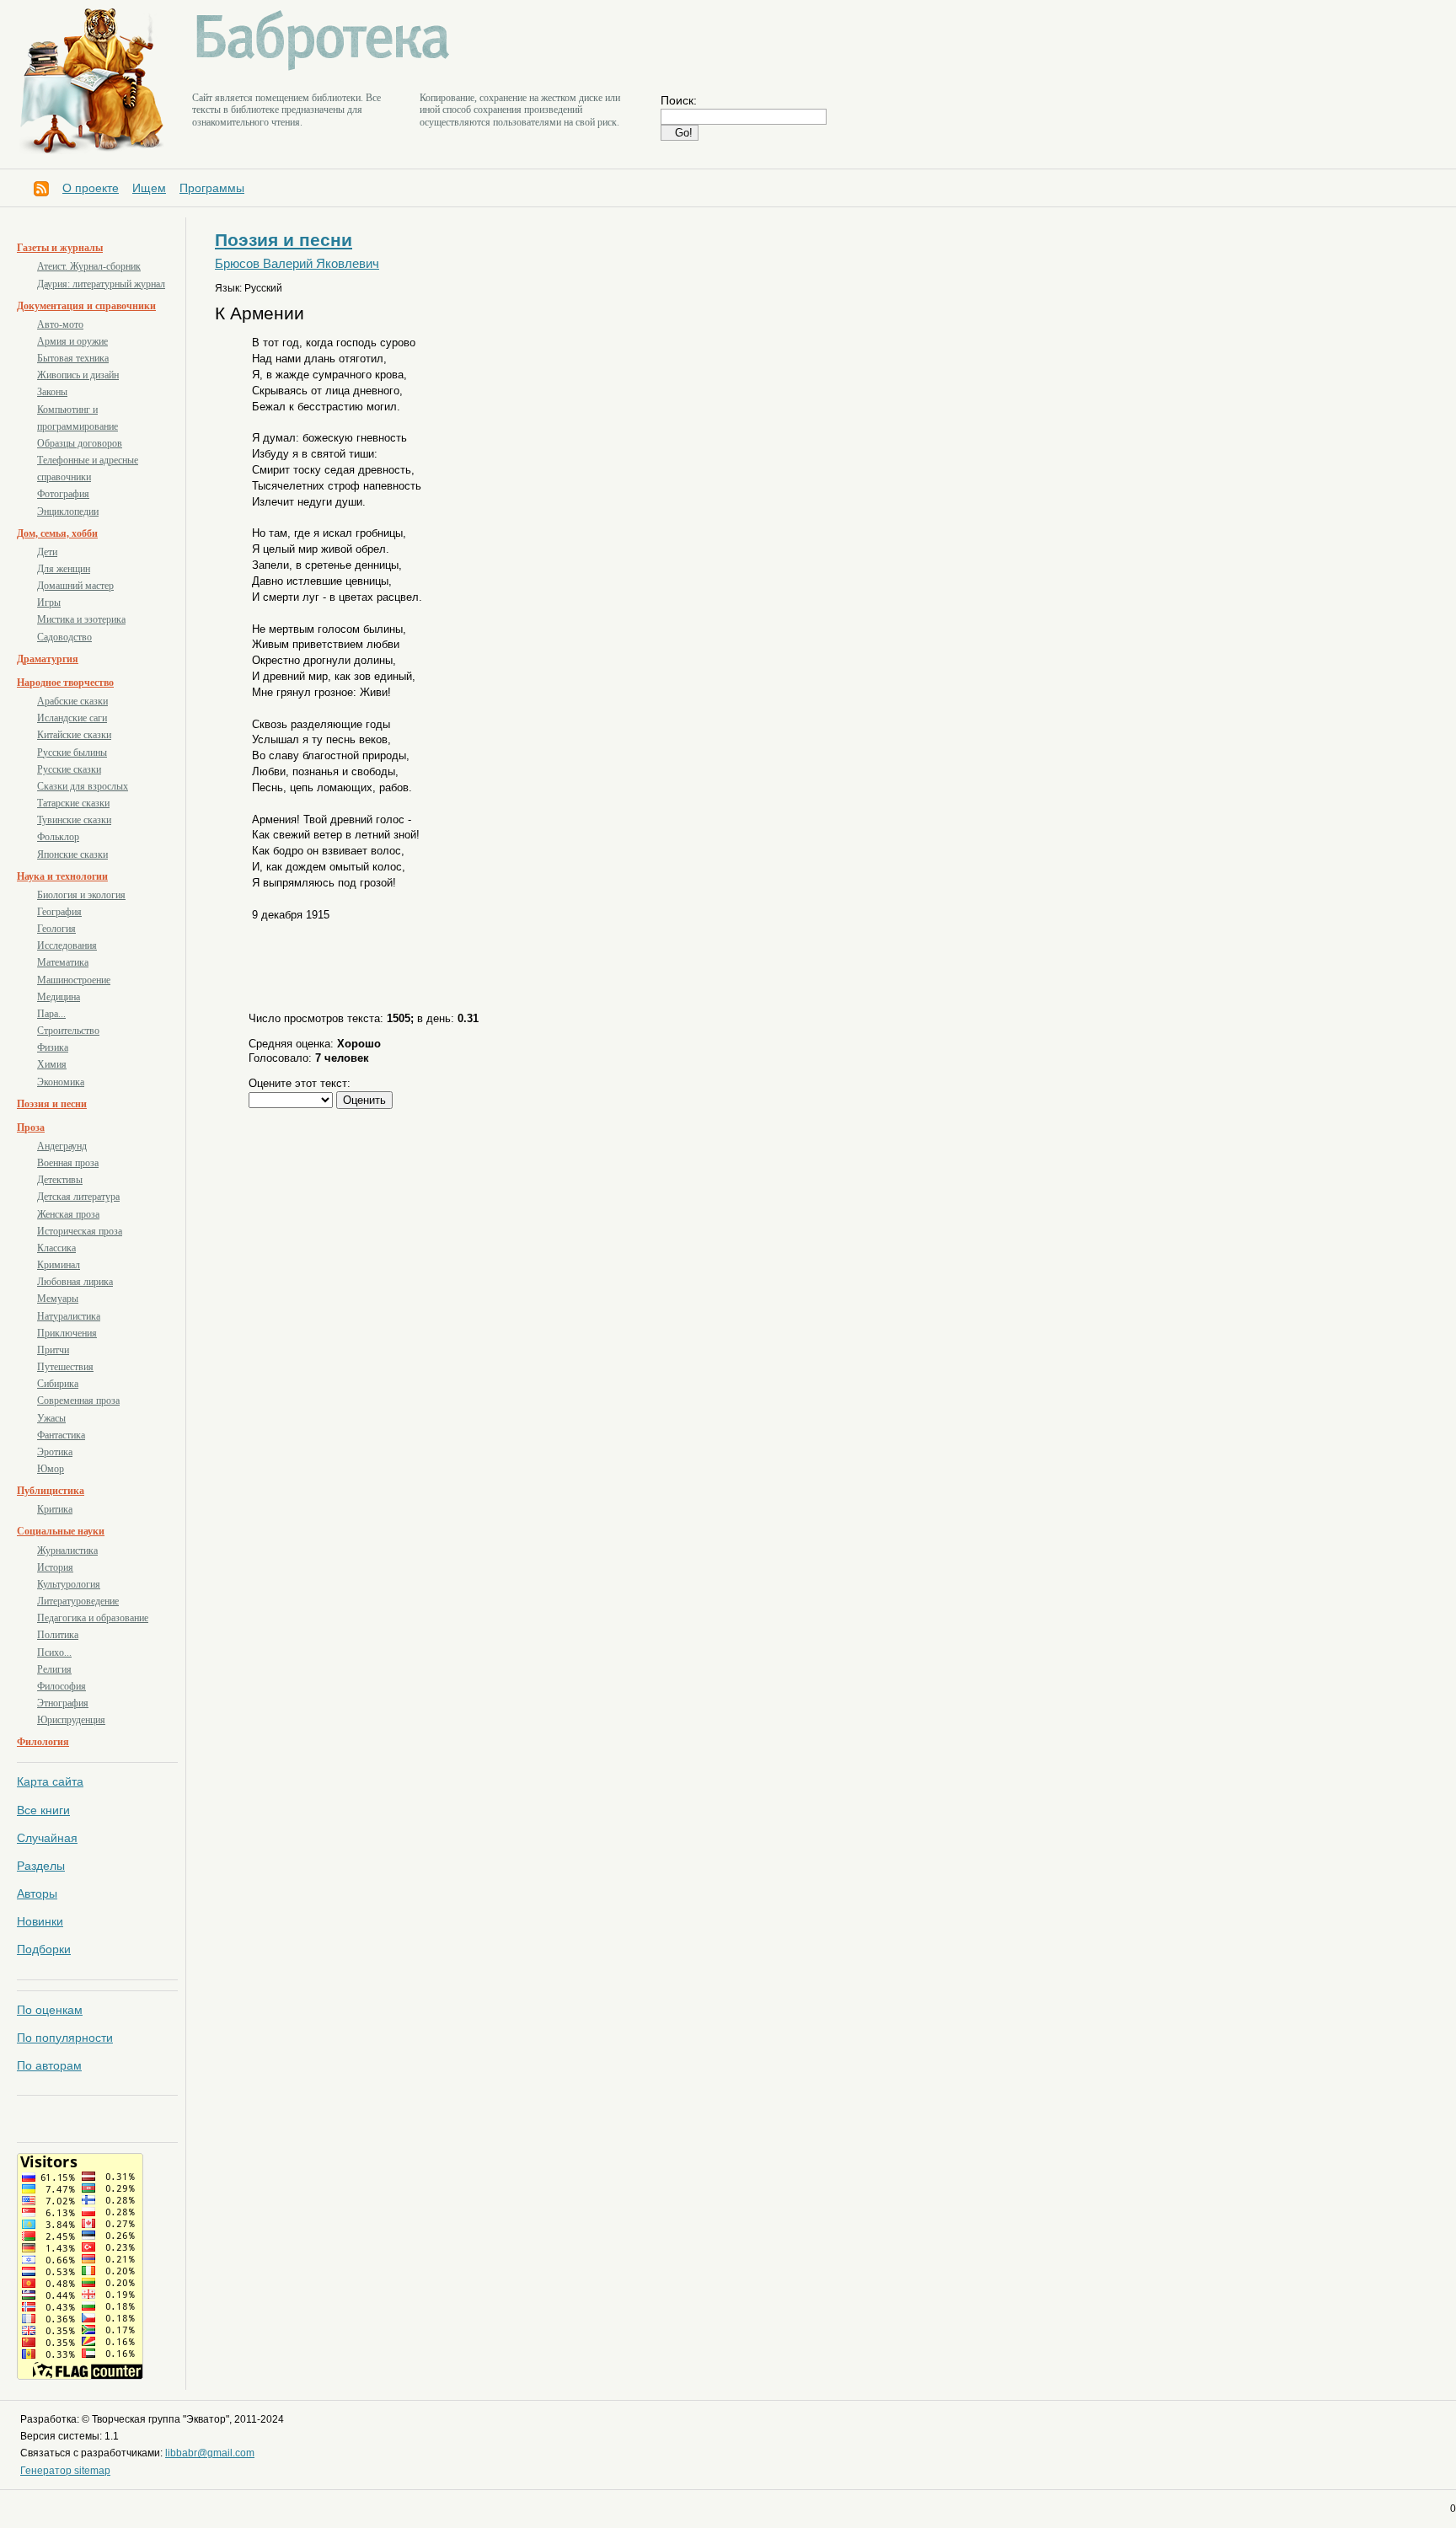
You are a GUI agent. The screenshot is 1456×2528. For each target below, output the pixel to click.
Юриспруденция (71, 1720)
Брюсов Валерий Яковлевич (297, 264)
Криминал (59, 1265)
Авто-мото (60, 324)
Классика (56, 1248)
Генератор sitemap (65, 2471)
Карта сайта (50, 1781)
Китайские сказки (74, 735)
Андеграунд (62, 1146)
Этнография (63, 1703)
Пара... (51, 1014)
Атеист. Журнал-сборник (89, 266)
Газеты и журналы (60, 248)
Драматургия (48, 659)
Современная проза (78, 1401)
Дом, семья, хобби (57, 533)
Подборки (44, 1949)
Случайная (47, 1838)
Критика (55, 1509)
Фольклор (58, 837)
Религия (54, 1669)
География (59, 912)
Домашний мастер (75, 586)
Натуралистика (69, 1316)
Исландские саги (72, 718)
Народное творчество (65, 683)
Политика (58, 1635)
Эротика (55, 1452)
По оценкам (50, 2010)
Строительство (68, 1031)
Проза (31, 1127)
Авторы (37, 1893)
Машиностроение (74, 980)
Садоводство (64, 637)
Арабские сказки (72, 701)
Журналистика (67, 1551)
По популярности (65, 2038)
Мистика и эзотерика (81, 619)
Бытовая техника (73, 358)
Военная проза (68, 1163)
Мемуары (58, 1299)
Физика (53, 1047)
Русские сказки (69, 769)
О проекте (91, 188)
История (55, 1567)
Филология (43, 1742)
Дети (47, 552)
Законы (52, 392)
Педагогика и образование (93, 1618)
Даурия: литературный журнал (101, 284)
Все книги (43, 1810)
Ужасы (51, 1418)
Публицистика (51, 1491)
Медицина (59, 997)
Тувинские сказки (74, 820)
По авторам (49, 2065)
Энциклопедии (68, 511)
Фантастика (61, 1435)
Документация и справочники (86, 306)
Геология (56, 929)
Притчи (53, 1350)
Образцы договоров (80, 443)
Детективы (60, 1180)
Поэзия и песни (52, 1104)
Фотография (63, 494)
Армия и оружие (72, 341)
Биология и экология (81, 895)
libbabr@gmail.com (210, 2453)
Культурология (69, 1584)
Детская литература (78, 1197)
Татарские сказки (73, 803)
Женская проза (68, 1214)
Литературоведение (78, 1601)
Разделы (41, 1866)
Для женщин (64, 569)
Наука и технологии (62, 876)
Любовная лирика (75, 1282)
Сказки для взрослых (83, 786)
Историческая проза (80, 1231)
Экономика (61, 1082)
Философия (62, 1686)
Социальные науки (61, 1531)
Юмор (51, 1469)
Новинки (40, 1921)
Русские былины (72, 753)
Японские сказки (72, 854)
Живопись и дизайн (78, 375)
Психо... (54, 1652)
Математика (63, 962)
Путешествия (65, 1367)
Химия (52, 1064)
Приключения (67, 1333)
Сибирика (58, 1384)
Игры (49, 603)
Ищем (149, 188)
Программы (212, 188)
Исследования (67, 945)
